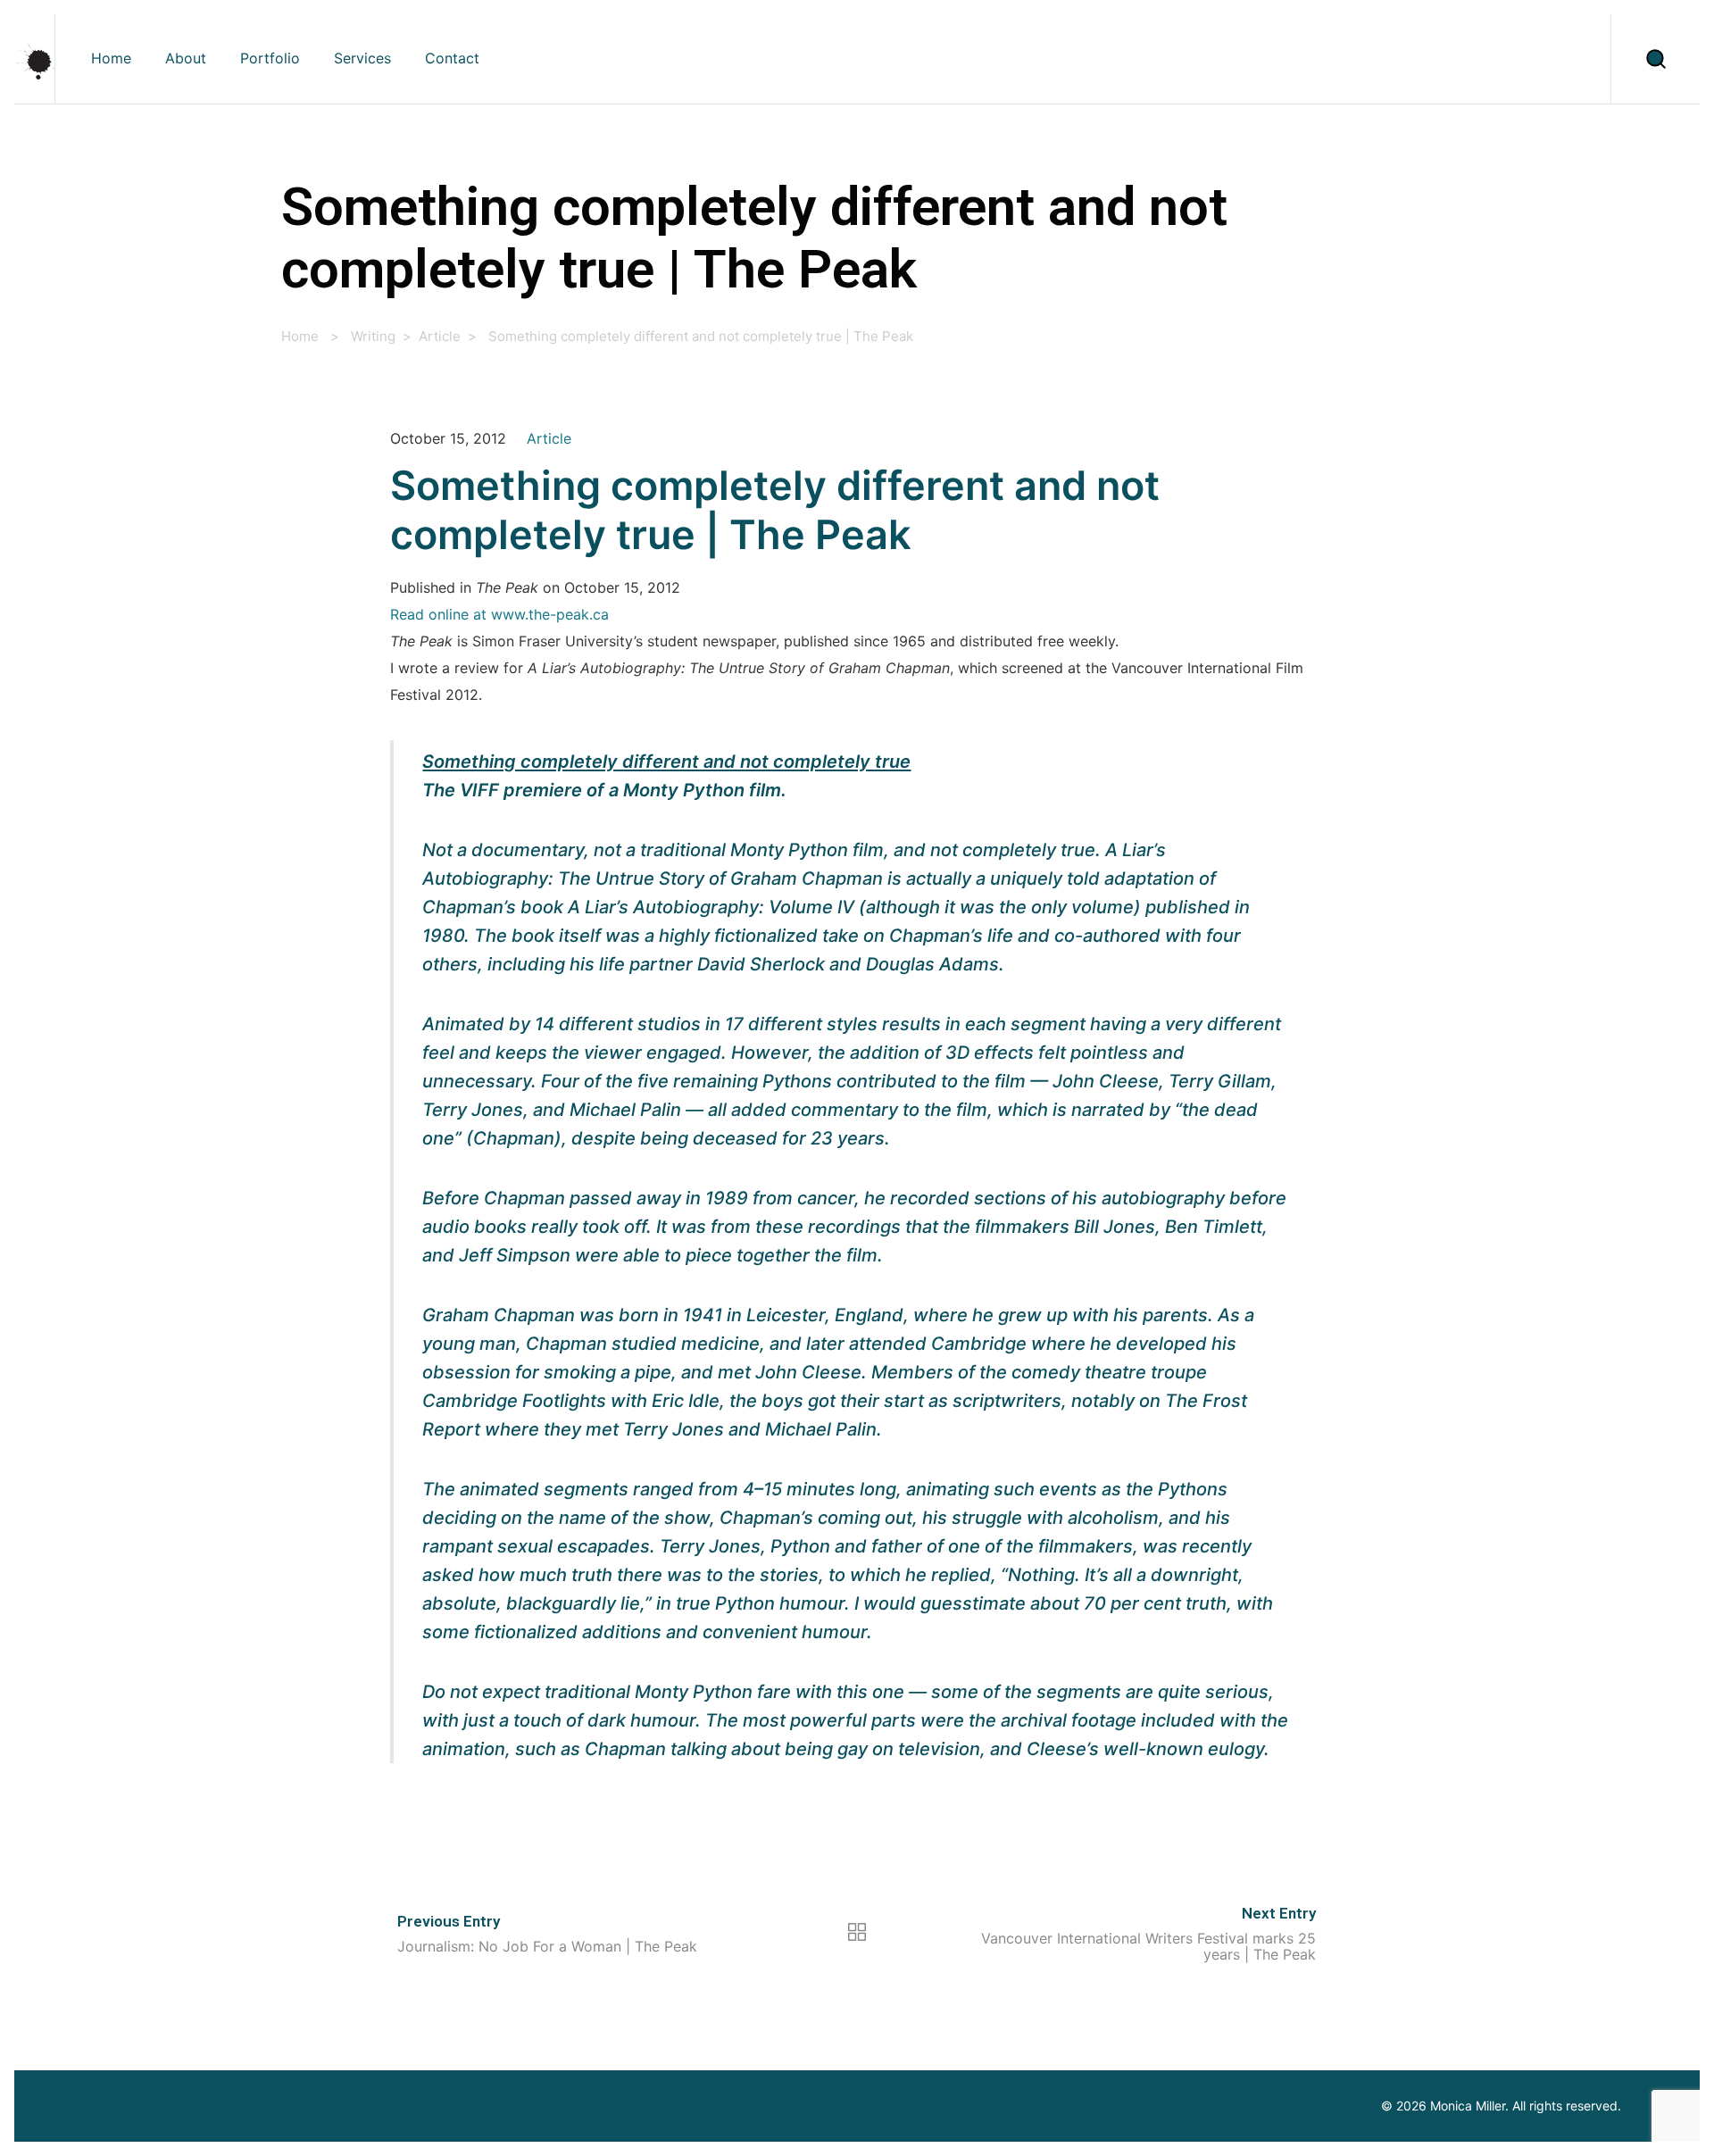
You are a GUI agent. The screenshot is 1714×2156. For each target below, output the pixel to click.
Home (300, 336)
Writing (373, 336)
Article (440, 336)
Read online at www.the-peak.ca (499, 615)
